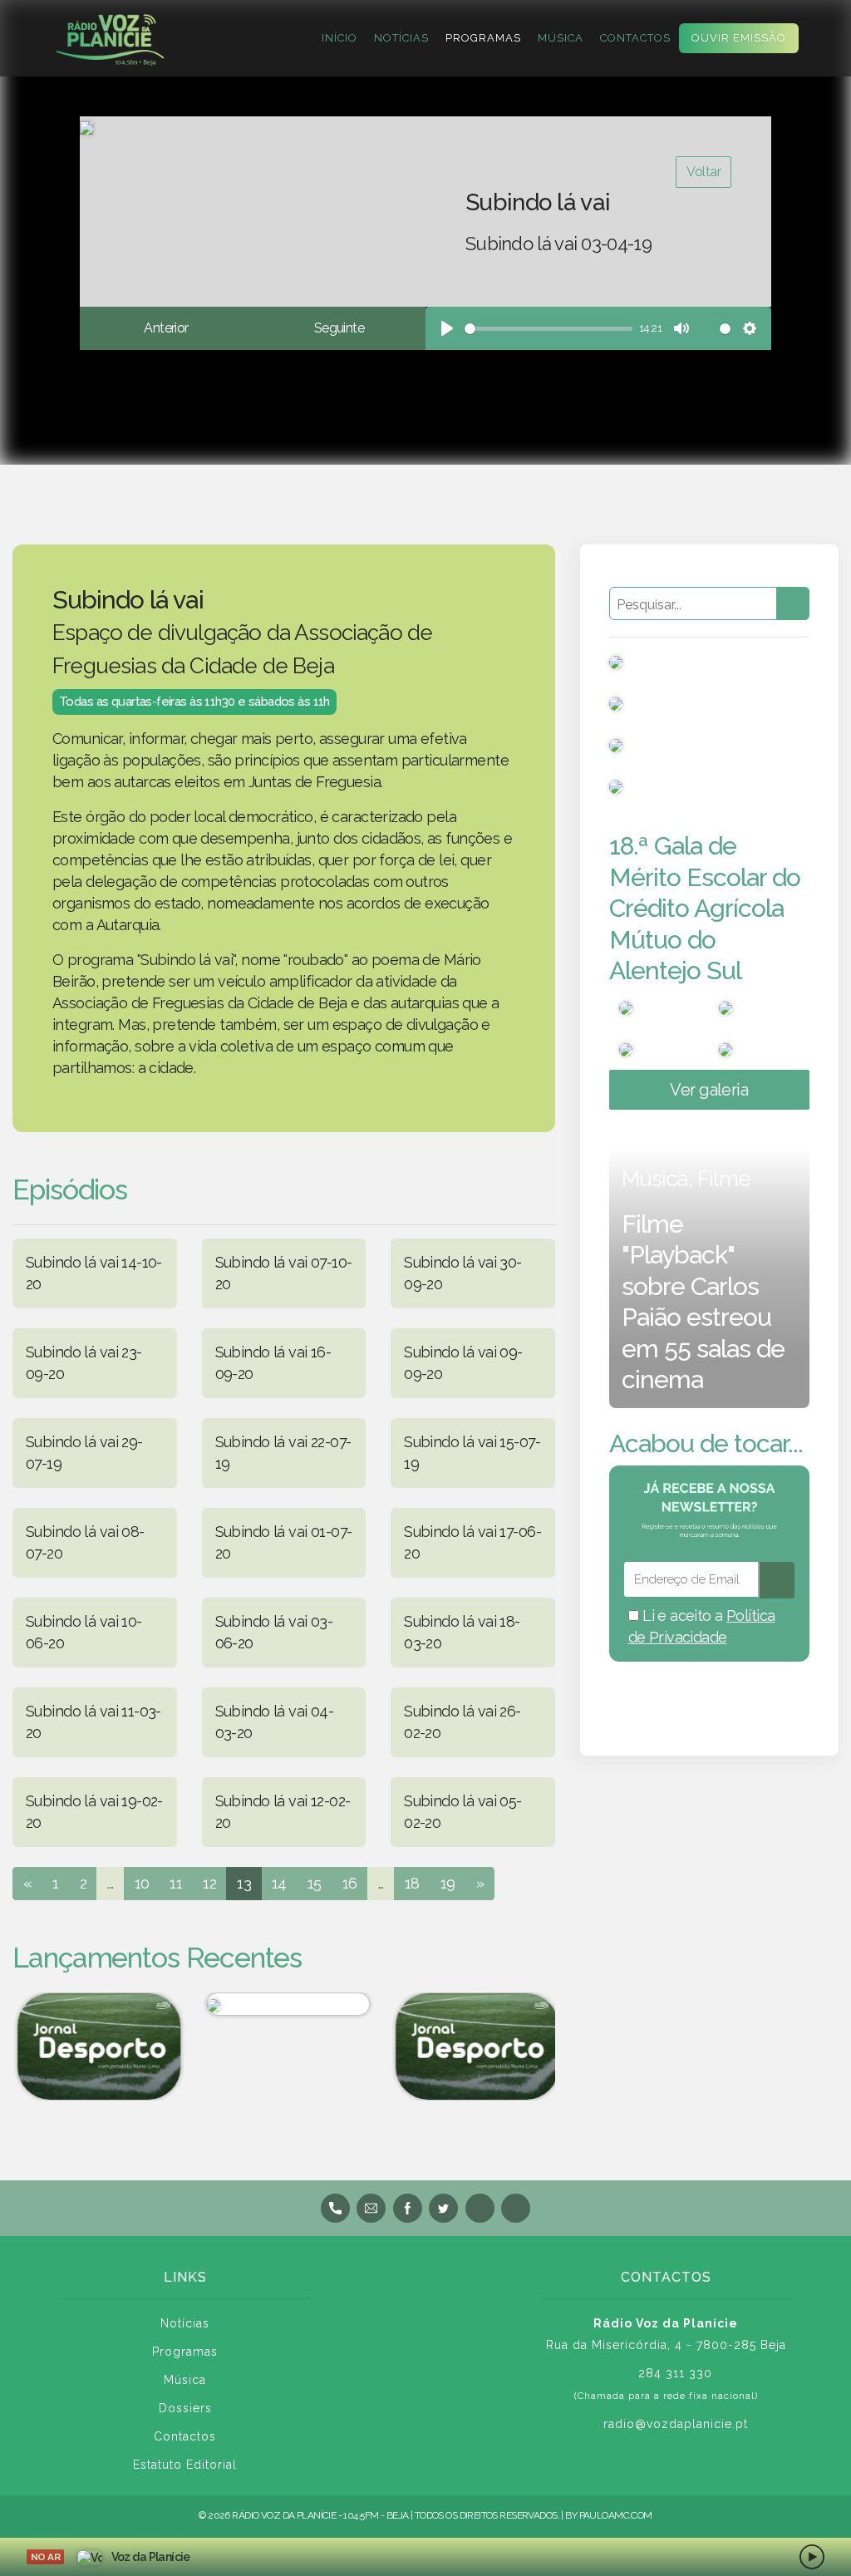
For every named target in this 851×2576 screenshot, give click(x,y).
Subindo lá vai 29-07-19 (84, 1453)
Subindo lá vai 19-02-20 (94, 1812)
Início (339, 38)
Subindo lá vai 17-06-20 (472, 1542)
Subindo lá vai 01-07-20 (284, 1542)
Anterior (166, 328)
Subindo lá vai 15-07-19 (472, 1453)
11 (176, 1883)
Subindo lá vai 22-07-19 (283, 1453)
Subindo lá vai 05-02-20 (463, 1812)
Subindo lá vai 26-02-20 (462, 1722)
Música (561, 38)
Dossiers (185, 2408)
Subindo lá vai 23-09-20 (84, 1363)
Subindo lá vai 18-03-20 (462, 1632)
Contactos (635, 38)
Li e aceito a (702, 1626)
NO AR (45, 2557)
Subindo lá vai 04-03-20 (275, 1722)
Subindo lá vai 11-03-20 (93, 1722)
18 (412, 1883)
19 (448, 1883)
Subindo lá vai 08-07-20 (85, 1542)
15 (315, 1883)
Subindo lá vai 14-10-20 (94, 1273)
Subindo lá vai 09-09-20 (463, 1363)
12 (209, 1883)
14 (279, 1883)
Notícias (401, 38)
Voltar (703, 172)
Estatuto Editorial (185, 2465)
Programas (483, 38)
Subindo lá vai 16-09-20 (273, 1363)
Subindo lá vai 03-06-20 (274, 1632)
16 (350, 1883)
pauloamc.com (616, 2515)
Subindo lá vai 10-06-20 (84, 1632)
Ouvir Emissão (739, 38)
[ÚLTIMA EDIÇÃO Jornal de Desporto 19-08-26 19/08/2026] (95, 2047)
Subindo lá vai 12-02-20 (283, 1812)
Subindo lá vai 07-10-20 (284, 1273)
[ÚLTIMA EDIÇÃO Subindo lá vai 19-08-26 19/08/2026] (284, 2004)
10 (142, 1883)
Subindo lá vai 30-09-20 (463, 1273)
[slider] (548, 329)
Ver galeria (709, 1090)
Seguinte (339, 328)
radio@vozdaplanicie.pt (676, 2424)
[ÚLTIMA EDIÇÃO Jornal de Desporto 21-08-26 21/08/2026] (473, 2047)
